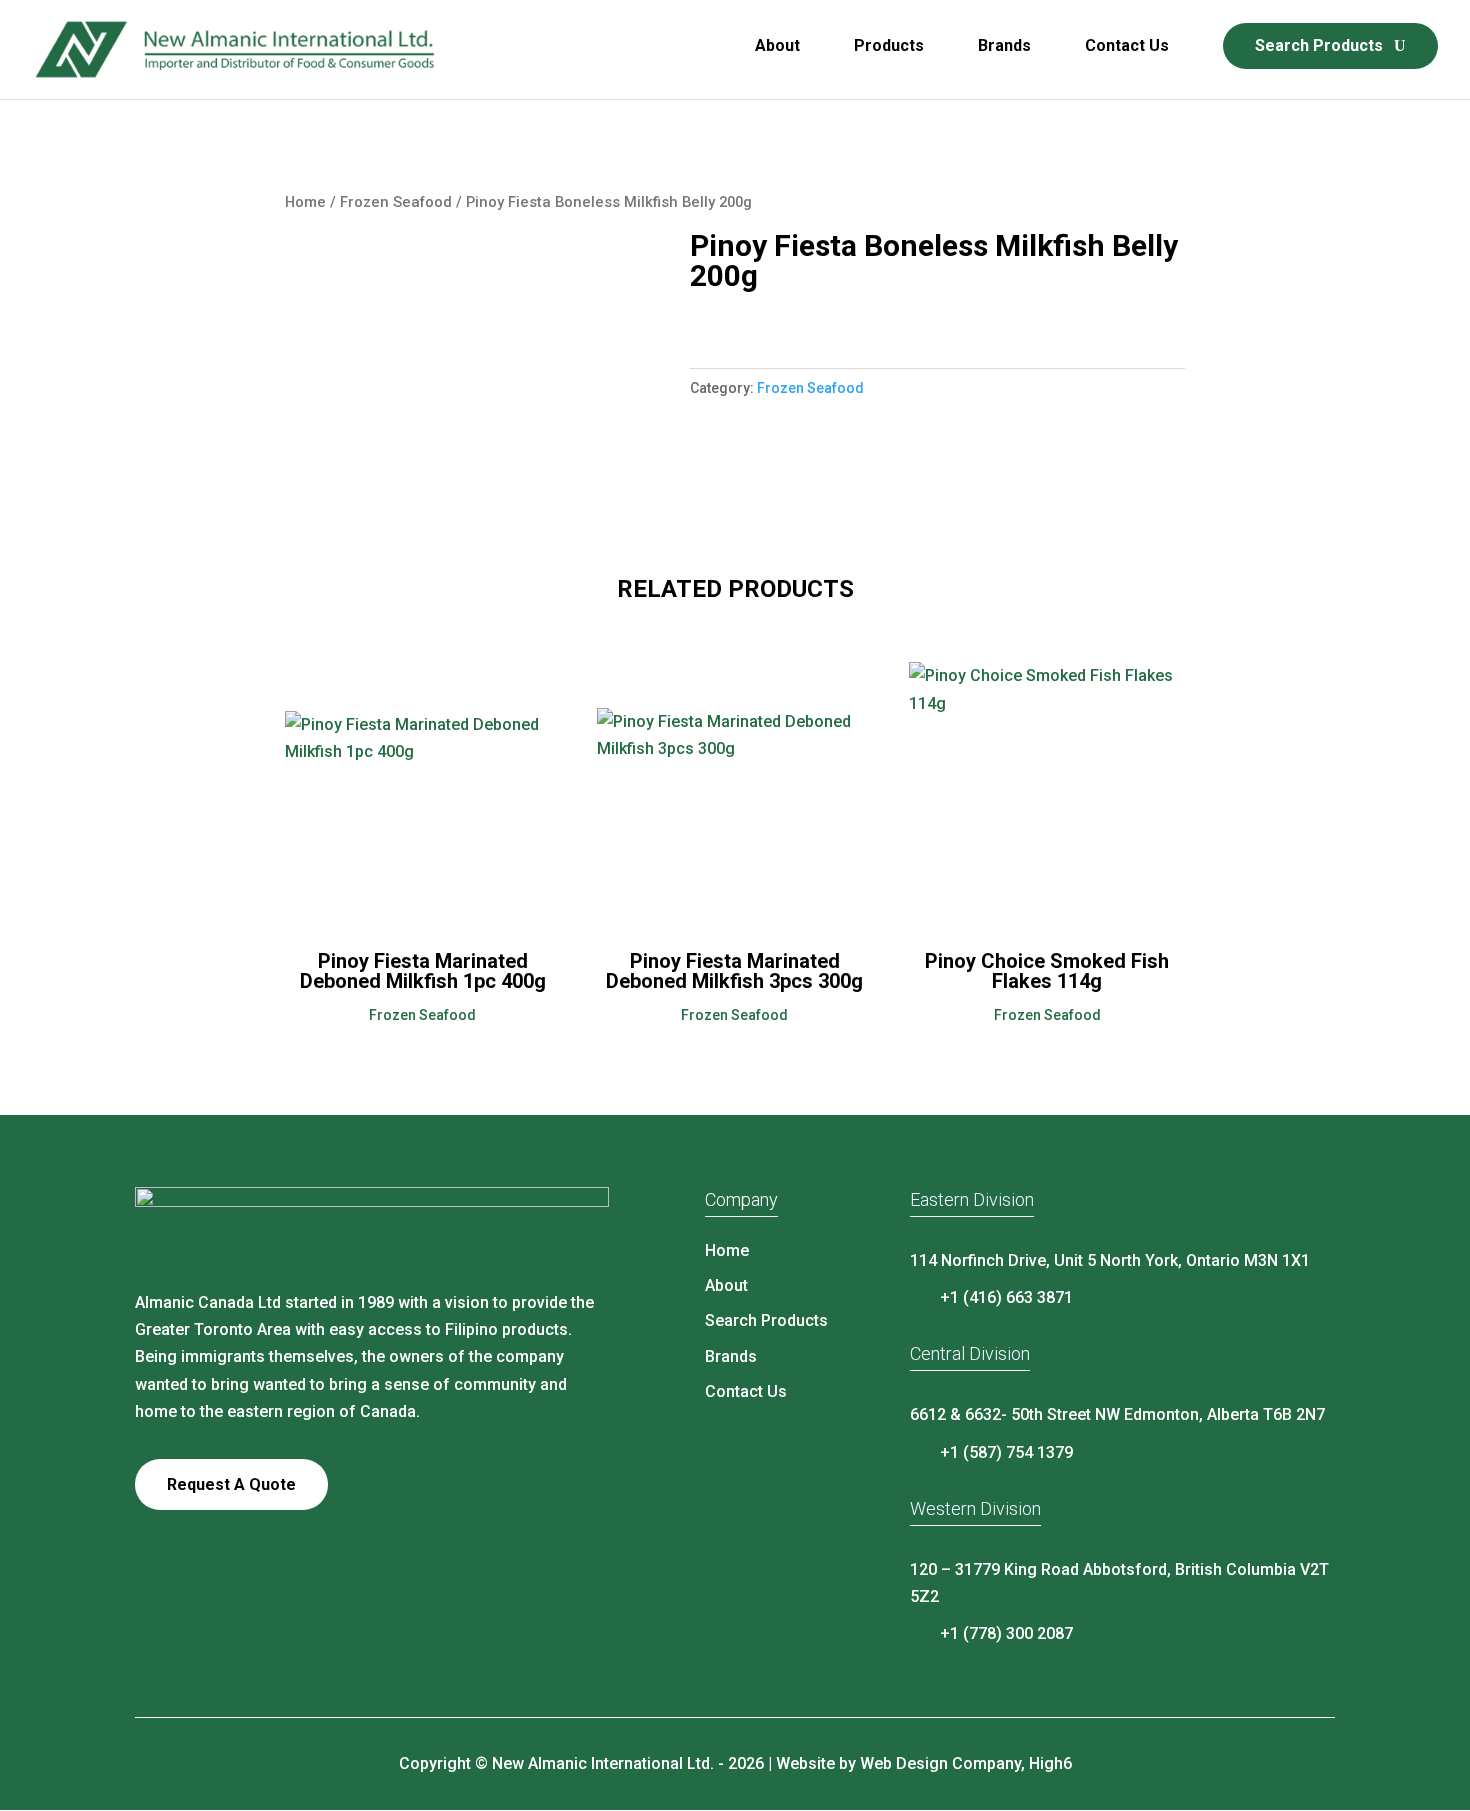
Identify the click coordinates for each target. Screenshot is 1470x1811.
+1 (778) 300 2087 (1006, 1633)
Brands (1004, 47)
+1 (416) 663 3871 (1006, 1297)
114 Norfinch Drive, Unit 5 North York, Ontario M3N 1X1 (1110, 1260)
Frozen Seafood (396, 202)
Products (889, 47)
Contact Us (1127, 47)
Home (305, 202)
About (777, 47)
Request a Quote (231, 1484)
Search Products (1319, 46)
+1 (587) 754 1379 (1006, 1452)
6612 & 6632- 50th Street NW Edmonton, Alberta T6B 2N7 (1117, 1414)
